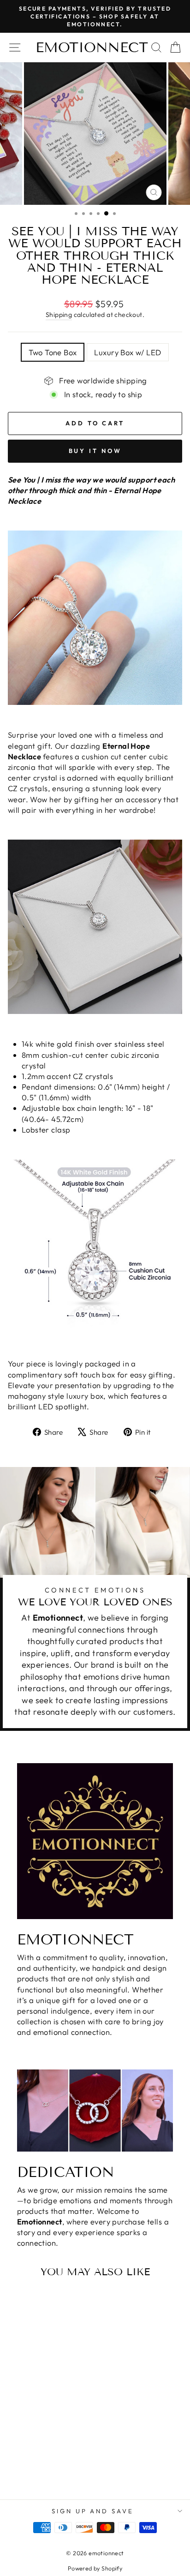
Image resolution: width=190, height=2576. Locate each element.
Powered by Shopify (95, 2568)
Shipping (59, 315)
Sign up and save (93, 2511)
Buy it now (95, 451)
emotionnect (92, 48)
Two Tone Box (53, 352)
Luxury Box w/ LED (128, 352)
